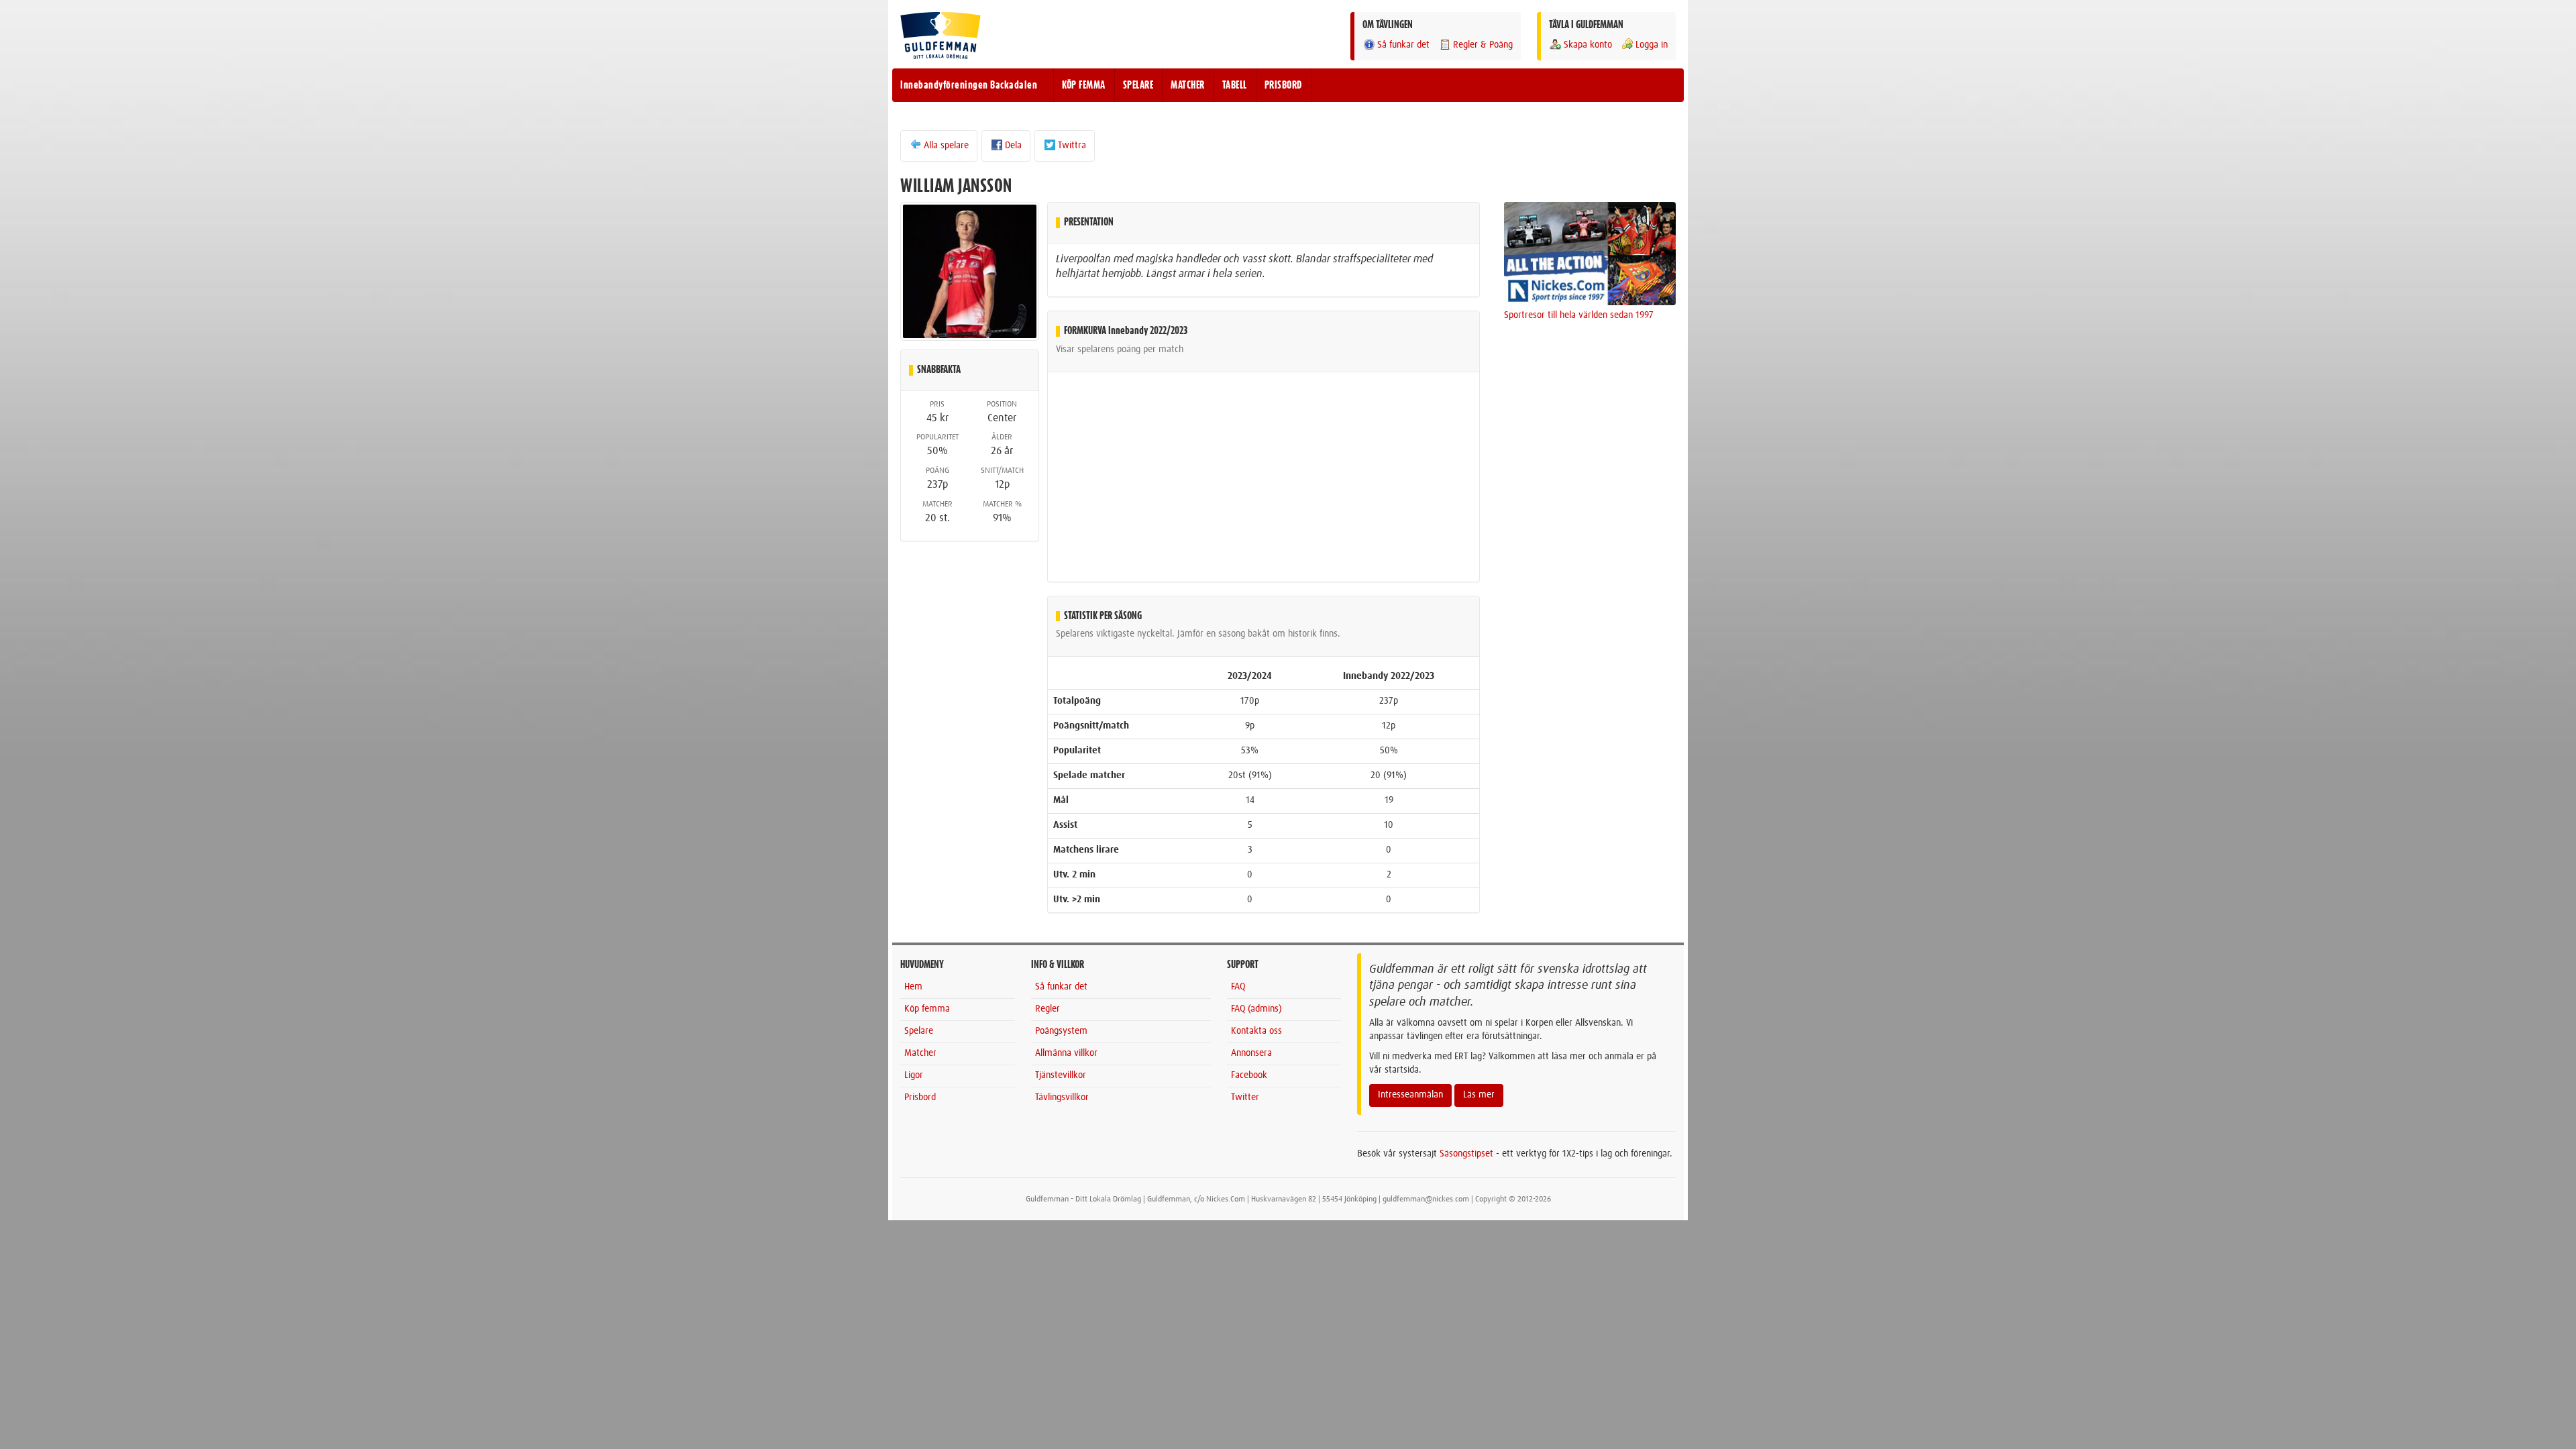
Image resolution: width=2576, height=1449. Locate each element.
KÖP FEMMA (1084, 85)
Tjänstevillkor (1061, 1075)
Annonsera (1251, 1053)
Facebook (1249, 1075)
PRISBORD (1283, 85)
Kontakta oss (1256, 1031)
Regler (1048, 1009)
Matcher (920, 1053)
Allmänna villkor (1066, 1053)
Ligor (914, 1075)
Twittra (1072, 146)
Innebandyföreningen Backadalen (969, 85)
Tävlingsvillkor (1062, 1097)
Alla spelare (946, 146)
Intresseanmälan (1410, 1095)
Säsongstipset (1466, 1154)
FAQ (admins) (1256, 1009)
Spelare (919, 1031)
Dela (1013, 146)
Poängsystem (1061, 1031)
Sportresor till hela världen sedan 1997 (1579, 315)
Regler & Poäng (1483, 45)
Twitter (1245, 1097)
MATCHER (1188, 85)
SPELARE (1138, 85)
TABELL (1235, 85)
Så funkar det (1403, 45)
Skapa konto (1588, 45)
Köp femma (927, 1009)
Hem (913, 987)
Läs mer (1479, 1095)
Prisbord (920, 1097)
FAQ (1238, 987)
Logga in (1652, 45)
